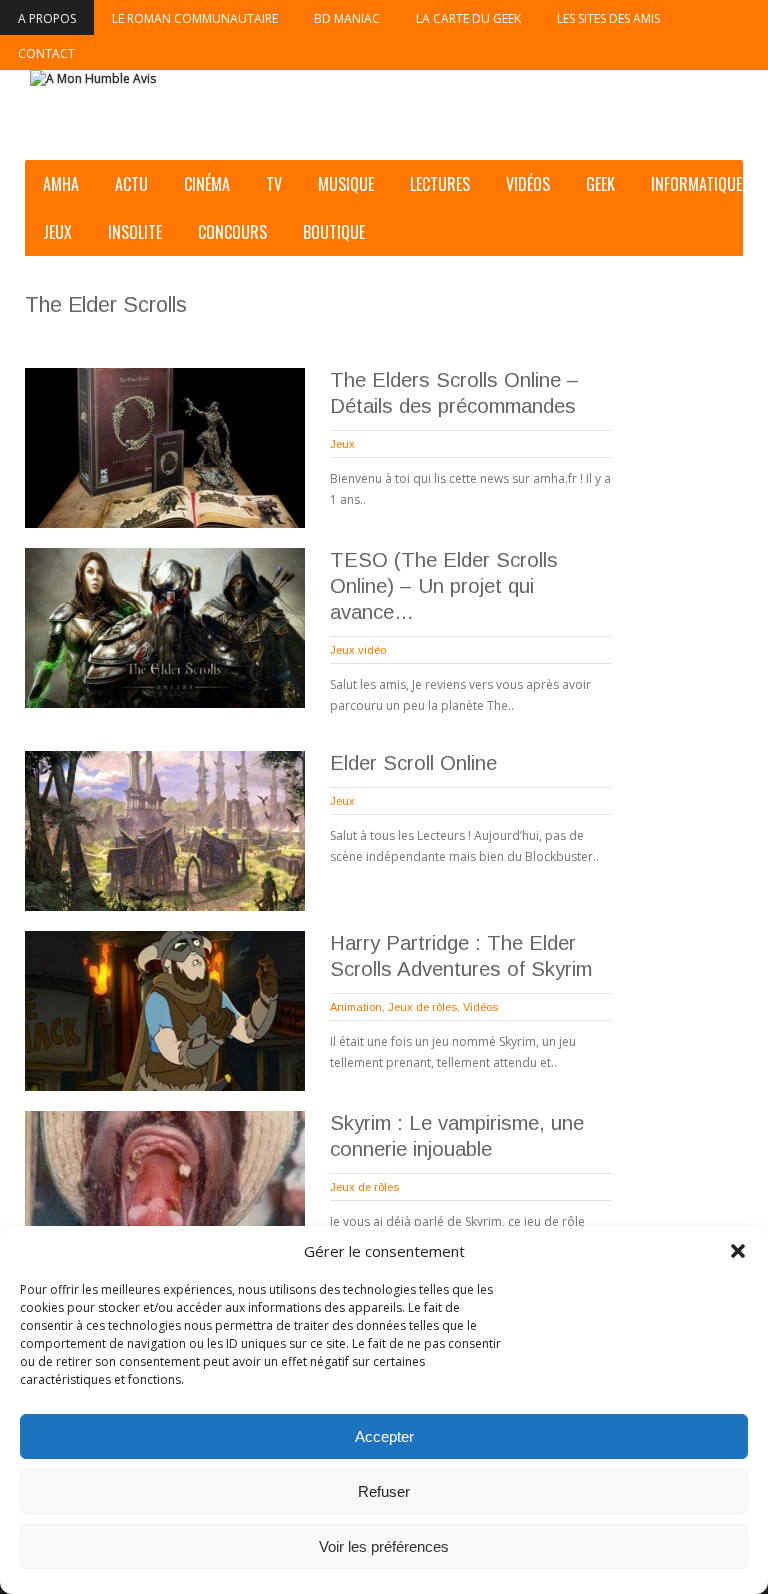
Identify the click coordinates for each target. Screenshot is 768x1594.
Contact (46, 53)
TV (274, 184)
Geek (600, 184)
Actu (131, 184)
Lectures (440, 184)
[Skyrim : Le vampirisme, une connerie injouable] (165, 1191)
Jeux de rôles (422, 1007)
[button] (738, 1251)
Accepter (384, 1436)
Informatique (696, 184)
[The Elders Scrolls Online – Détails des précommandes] (165, 448)
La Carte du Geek (468, 18)
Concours (232, 232)
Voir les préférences (384, 1546)
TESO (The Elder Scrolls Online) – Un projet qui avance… (444, 586)
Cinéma (207, 184)
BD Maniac (347, 18)
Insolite (135, 232)
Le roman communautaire (195, 18)
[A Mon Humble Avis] (93, 79)
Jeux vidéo (358, 650)
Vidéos (528, 184)
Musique (346, 184)
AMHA (61, 184)
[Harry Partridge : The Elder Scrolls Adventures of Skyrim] (165, 1011)
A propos (47, 18)
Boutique (334, 232)
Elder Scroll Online (413, 763)
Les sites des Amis (608, 18)
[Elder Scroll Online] (165, 831)
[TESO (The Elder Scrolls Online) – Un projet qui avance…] (165, 628)
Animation (356, 1007)
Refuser (384, 1491)
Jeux (57, 232)
